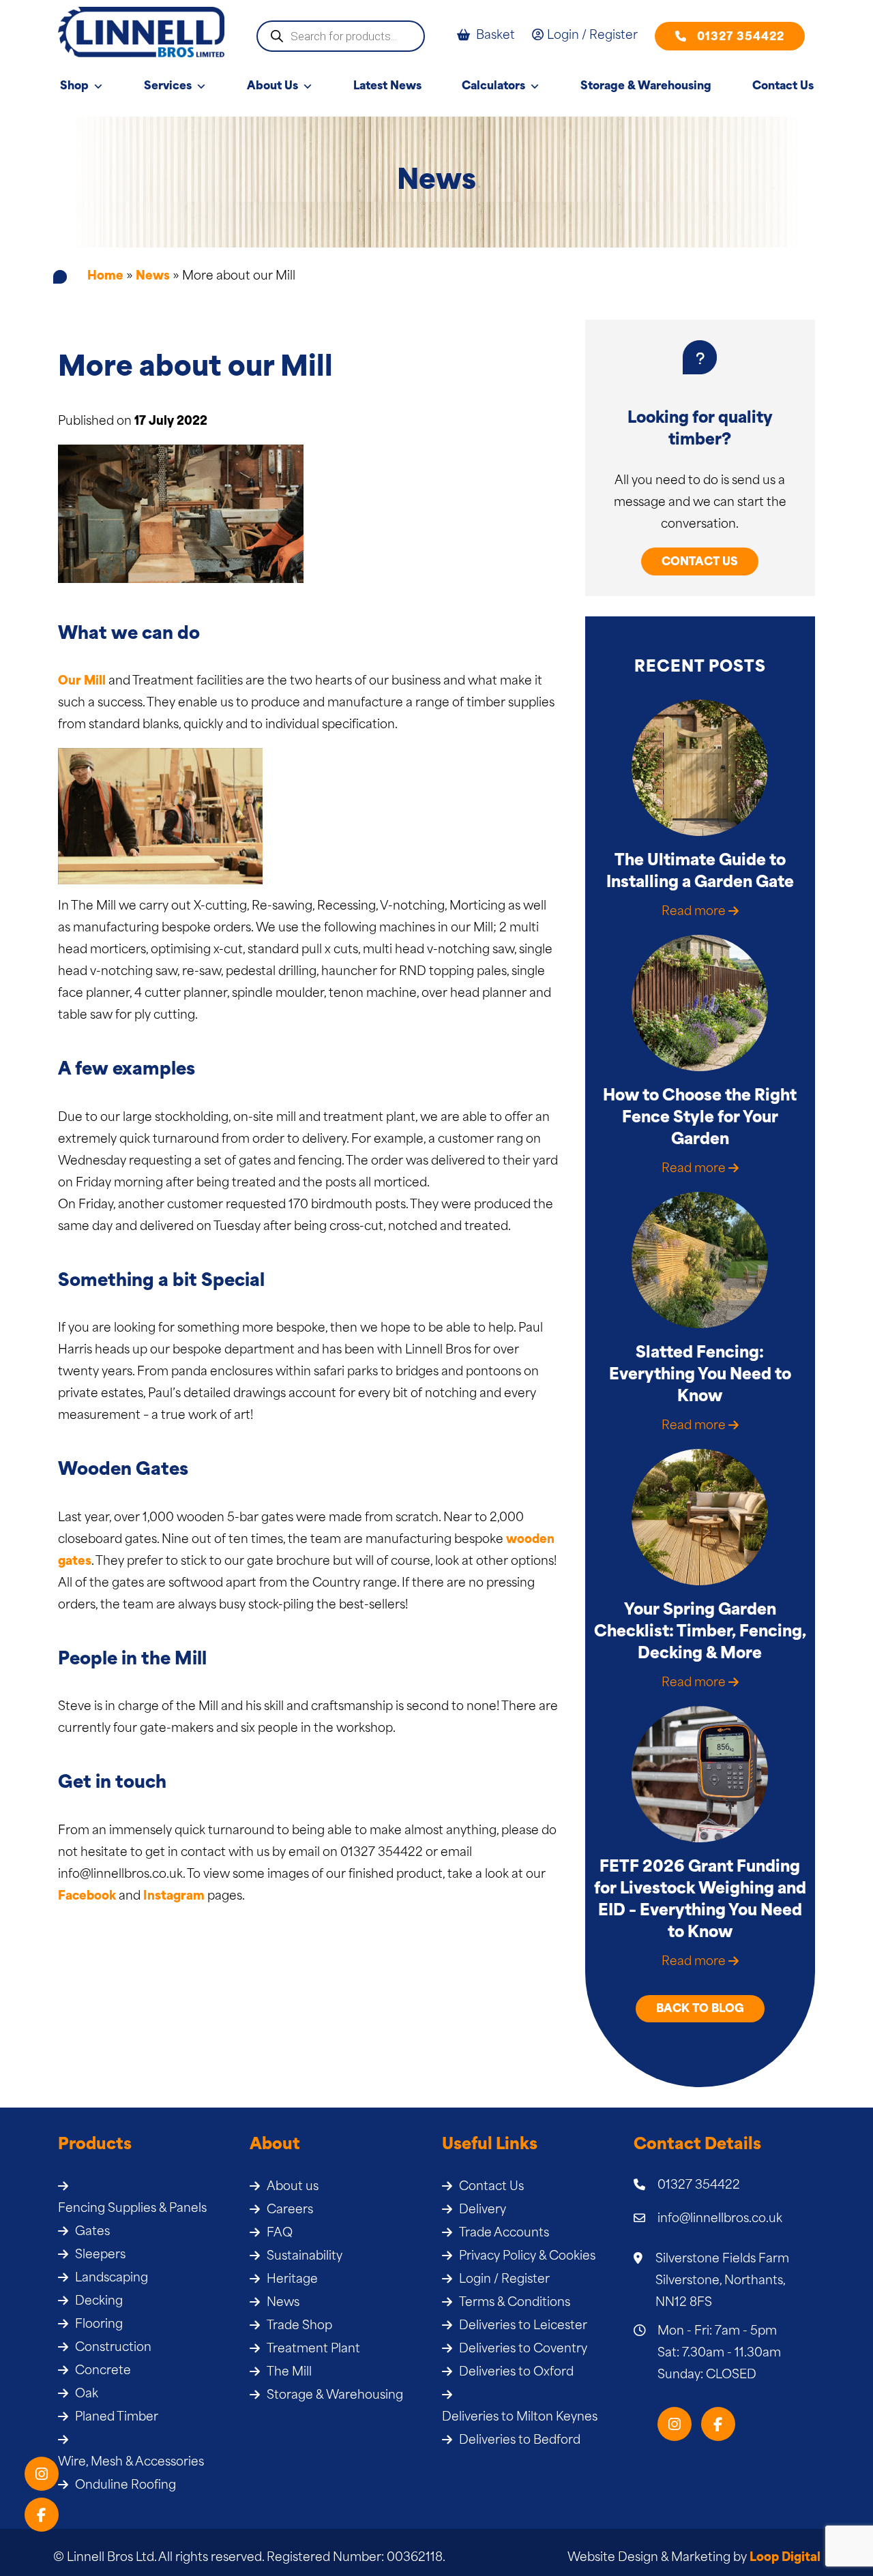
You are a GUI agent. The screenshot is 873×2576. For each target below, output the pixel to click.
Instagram (174, 1897)
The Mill (289, 2372)
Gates (92, 2232)
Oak (87, 2394)
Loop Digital (785, 2558)
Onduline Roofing (125, 2486)
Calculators (493, 87)
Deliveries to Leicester (523, 2326)
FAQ (280, 2233)
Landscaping (112, 2278)
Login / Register (504, 2280)
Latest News (387, 87)
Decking (99, 2302)
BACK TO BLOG (700, 2009)
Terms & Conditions (515, 2303)
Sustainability (305, 2257)
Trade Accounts (504, 2233)
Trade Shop (299, 2326)
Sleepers (100, 2255)
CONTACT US (700, 563)
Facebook (87, 1897)
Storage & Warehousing (646, 87)
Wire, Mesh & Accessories (131, 2462)
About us (293, 2187)
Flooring (99, 2325)
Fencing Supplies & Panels (132, 2209)
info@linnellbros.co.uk (720, 2219)
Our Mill (82, 682)
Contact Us (783, 87)
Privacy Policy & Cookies (527, 2257)
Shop (74, 87)
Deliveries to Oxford (516, 2372)
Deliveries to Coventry (523, 2349)
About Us (272, 87)
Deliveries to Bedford (520, 2441)
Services (168, 87)
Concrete (103, 2371)
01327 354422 (741, 38)
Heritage (292, 2280)
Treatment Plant (313, 2349)
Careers (290, 2210)
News (153, 276)
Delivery (483, 2210)
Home (105, 276)
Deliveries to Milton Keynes (520, 2417)
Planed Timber (117, 2417)
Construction (113, 2348)
